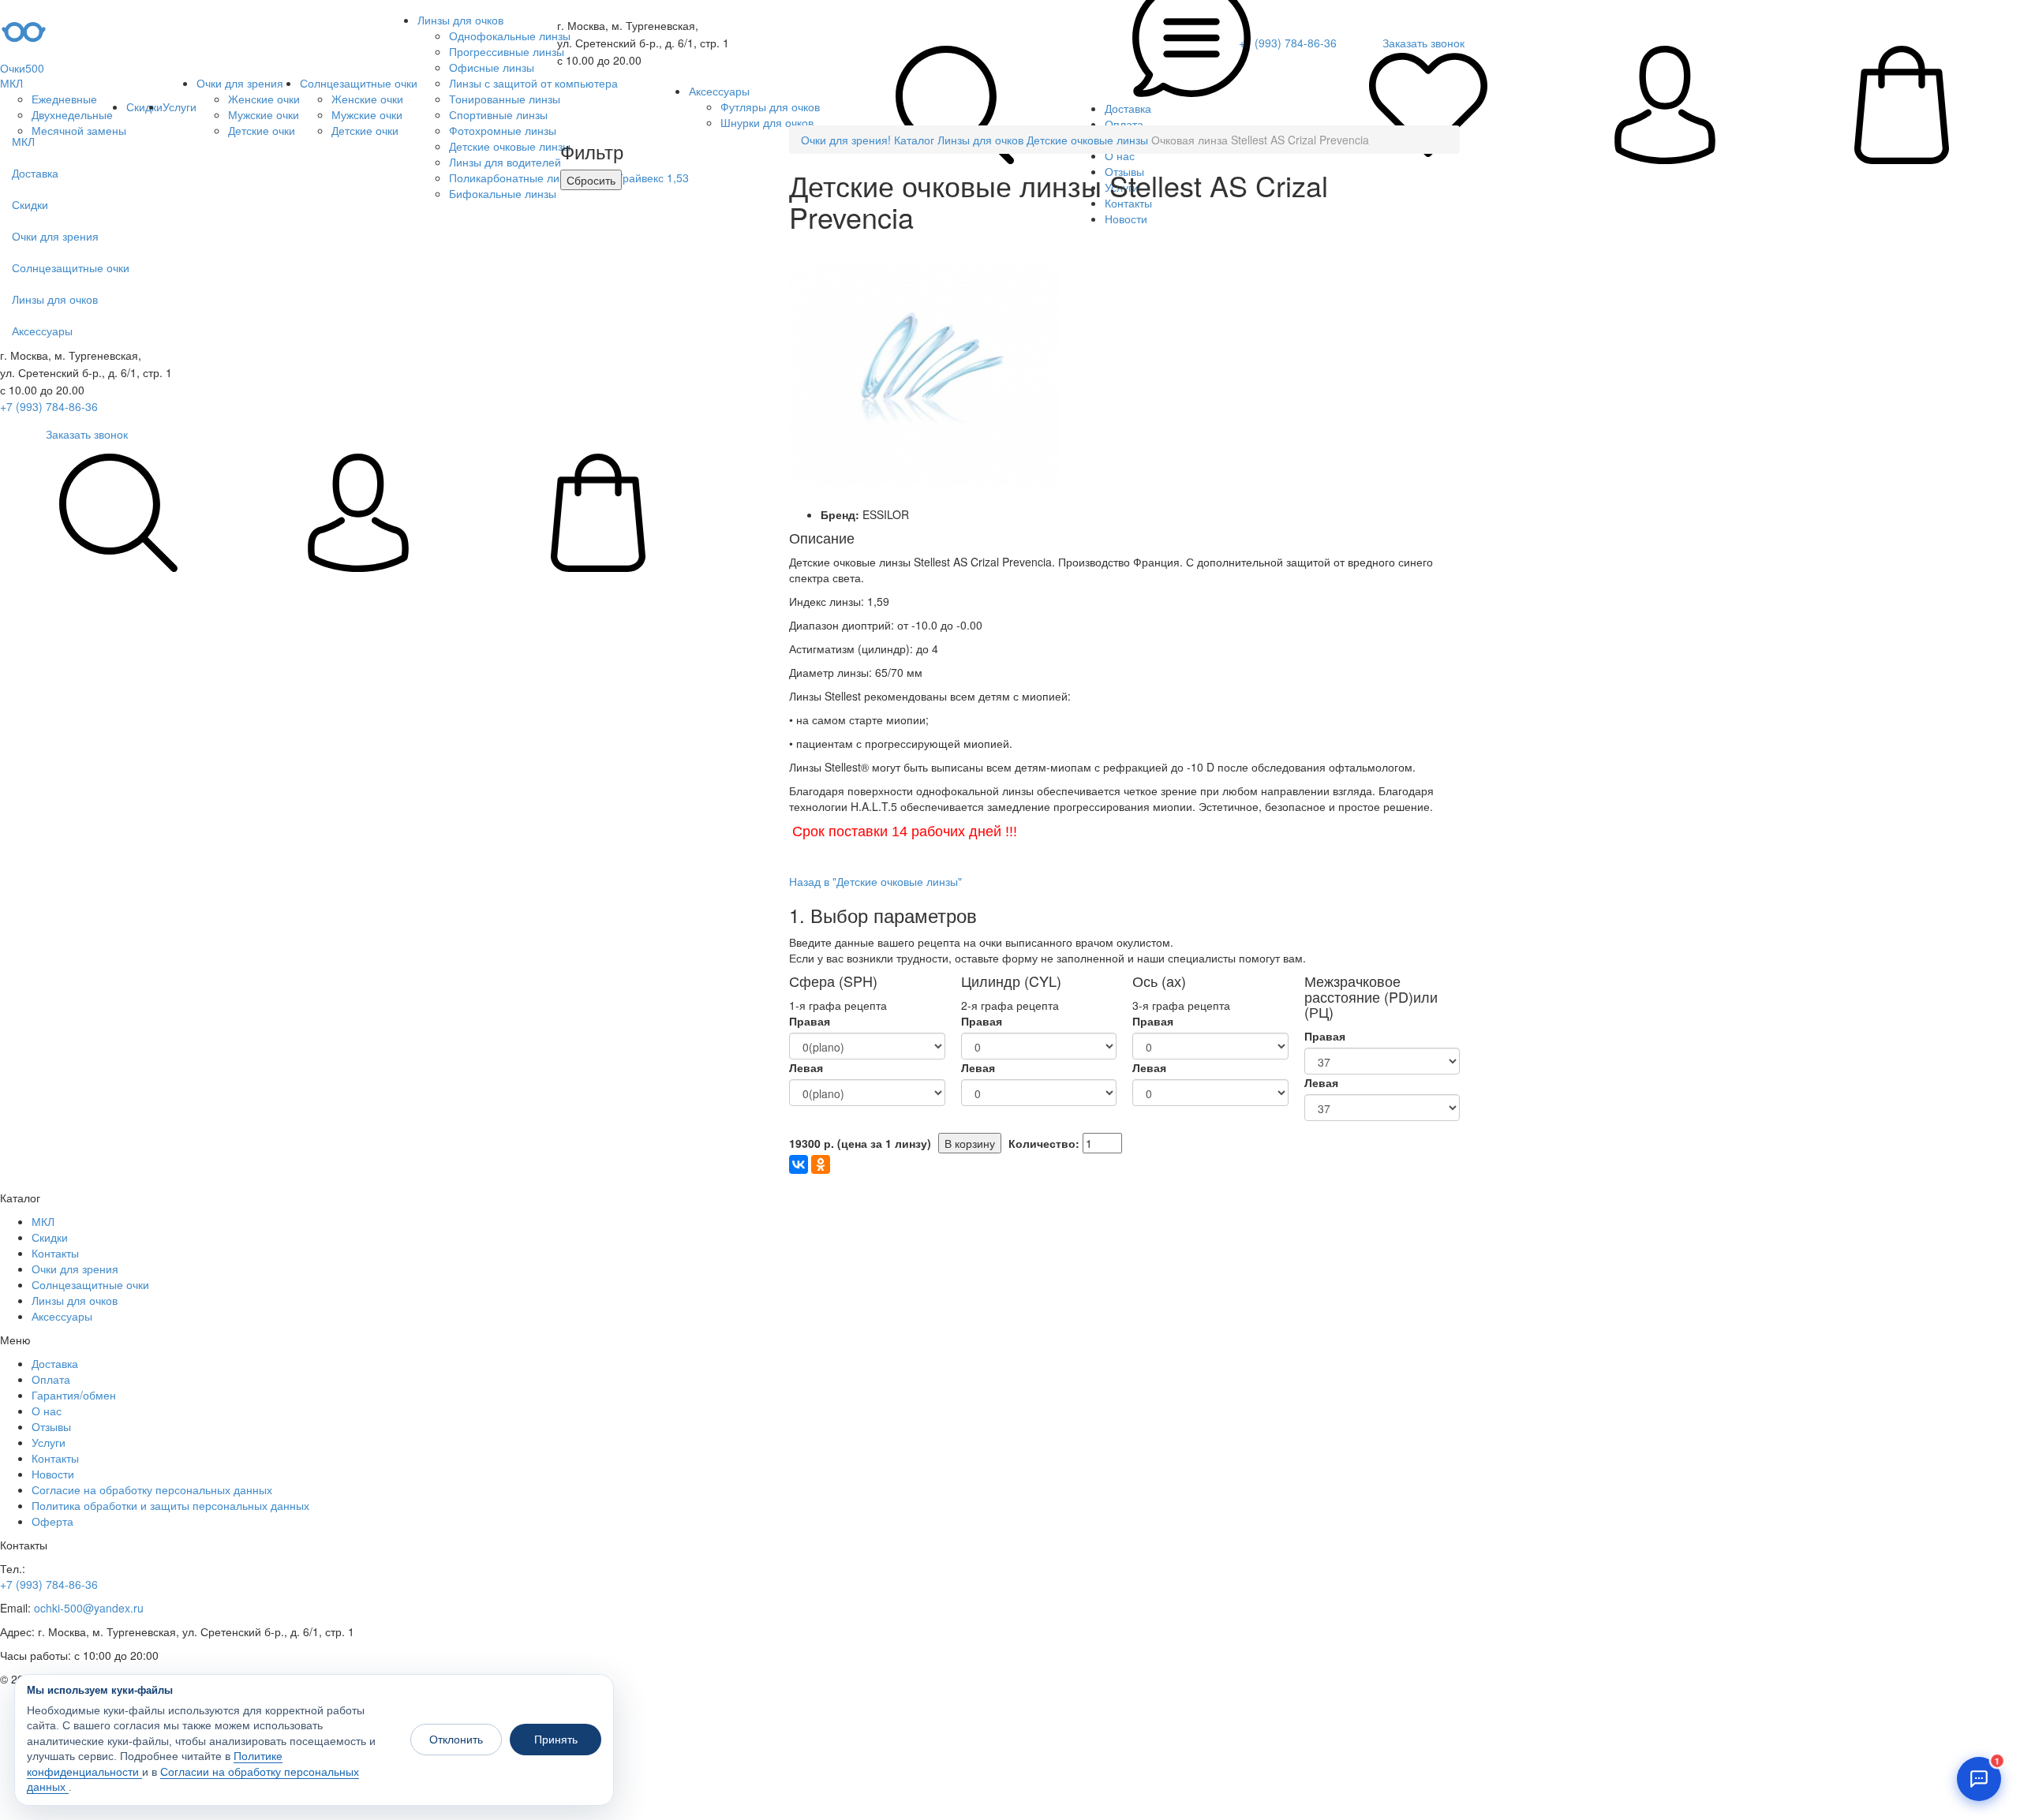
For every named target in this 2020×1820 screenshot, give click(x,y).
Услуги (180, 107)
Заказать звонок (87, 434)
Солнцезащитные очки (359, 83)
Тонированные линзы (505, 99)
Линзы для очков (460, 20)
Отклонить (456, 1740)
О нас (47, 1411)
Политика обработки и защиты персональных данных (170, 1505)
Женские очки (264, 99)
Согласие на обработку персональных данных (152, 1489)
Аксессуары (719, 91)
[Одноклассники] (821, 1164)
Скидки (144, 107)
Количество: (1044, 1143)
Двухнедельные (72, 114)
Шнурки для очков (767, 122)
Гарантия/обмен (74, 1395)
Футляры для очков (770, 107)
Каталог (914, 140)
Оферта (52, 1521)
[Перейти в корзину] (1902, 107)
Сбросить (591, 180)
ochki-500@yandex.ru (89, 1608)
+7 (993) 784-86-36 (49, 406)
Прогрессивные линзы (507, 51)
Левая (806, 1067)
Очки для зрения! (846, 140)
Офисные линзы (492, 67)
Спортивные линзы (498, 114)
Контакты (55, 1253)
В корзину (970, 1143)
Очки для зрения (240, 83)
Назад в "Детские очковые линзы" (875, 881)
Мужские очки (264, 114)
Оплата (51, 1379)
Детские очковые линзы (1087, 140)
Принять (556, 1740)
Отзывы (51, 1426)
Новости (53, 1474)
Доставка (55, 1363)
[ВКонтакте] (799, 1164)
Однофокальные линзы (510, 36)
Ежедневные (64, 99)
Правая (810, 1021)
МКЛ (11, 83)
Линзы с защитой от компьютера (533, 83)
